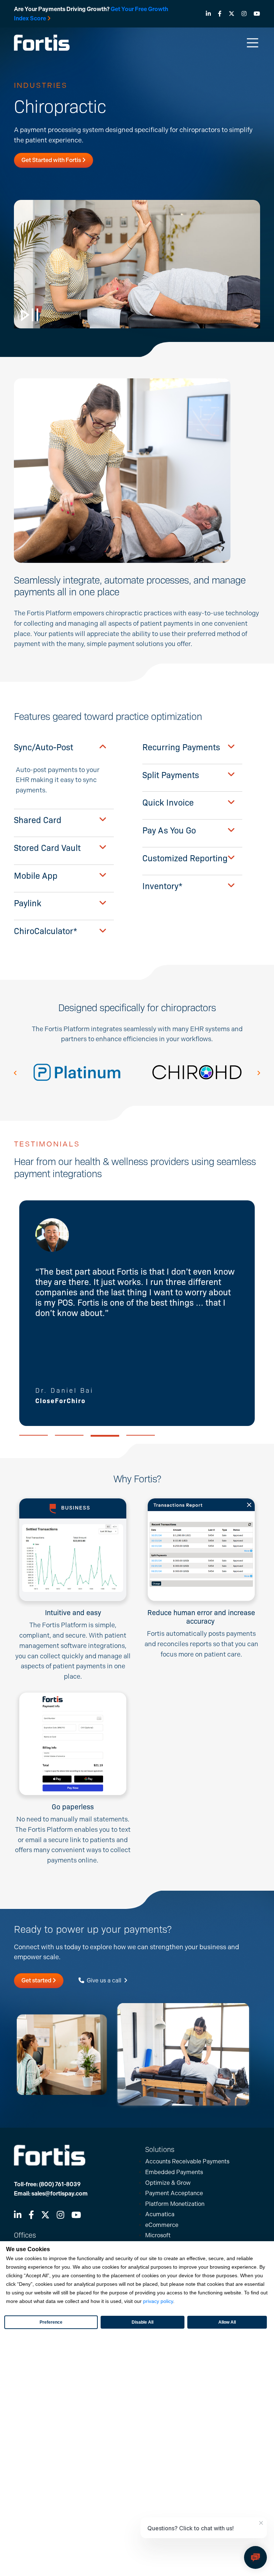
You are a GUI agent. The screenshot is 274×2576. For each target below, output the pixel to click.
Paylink (28, 903)
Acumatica (160, 2214)
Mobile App (36, 875)
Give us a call (104, 1980)
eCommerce (162, 2225)
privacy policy (158, 2301)
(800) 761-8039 (60, 2184)
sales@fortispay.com (60, 2194)
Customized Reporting (185, 858)
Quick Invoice (168, 802)
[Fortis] (42, 42)
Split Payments (171, 775)
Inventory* (162, 886)
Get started (37, 1980)
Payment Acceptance (174, 2193)
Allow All (227, 2322)
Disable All (143, 2322)
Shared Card (38, 820)
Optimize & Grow (168, 2183)
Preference (51, 2322)
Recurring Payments (181, 747)
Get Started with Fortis (52, 160)
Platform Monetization (175, 2204)
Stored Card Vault (47, 848)
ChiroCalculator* (45, 931)
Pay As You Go (169, 830)
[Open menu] (253, 43)
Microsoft (158, 2235)
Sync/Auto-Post (44, 747)
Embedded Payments (174, 2172)
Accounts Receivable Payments (187, 2161)
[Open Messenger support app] (255, 2557)
